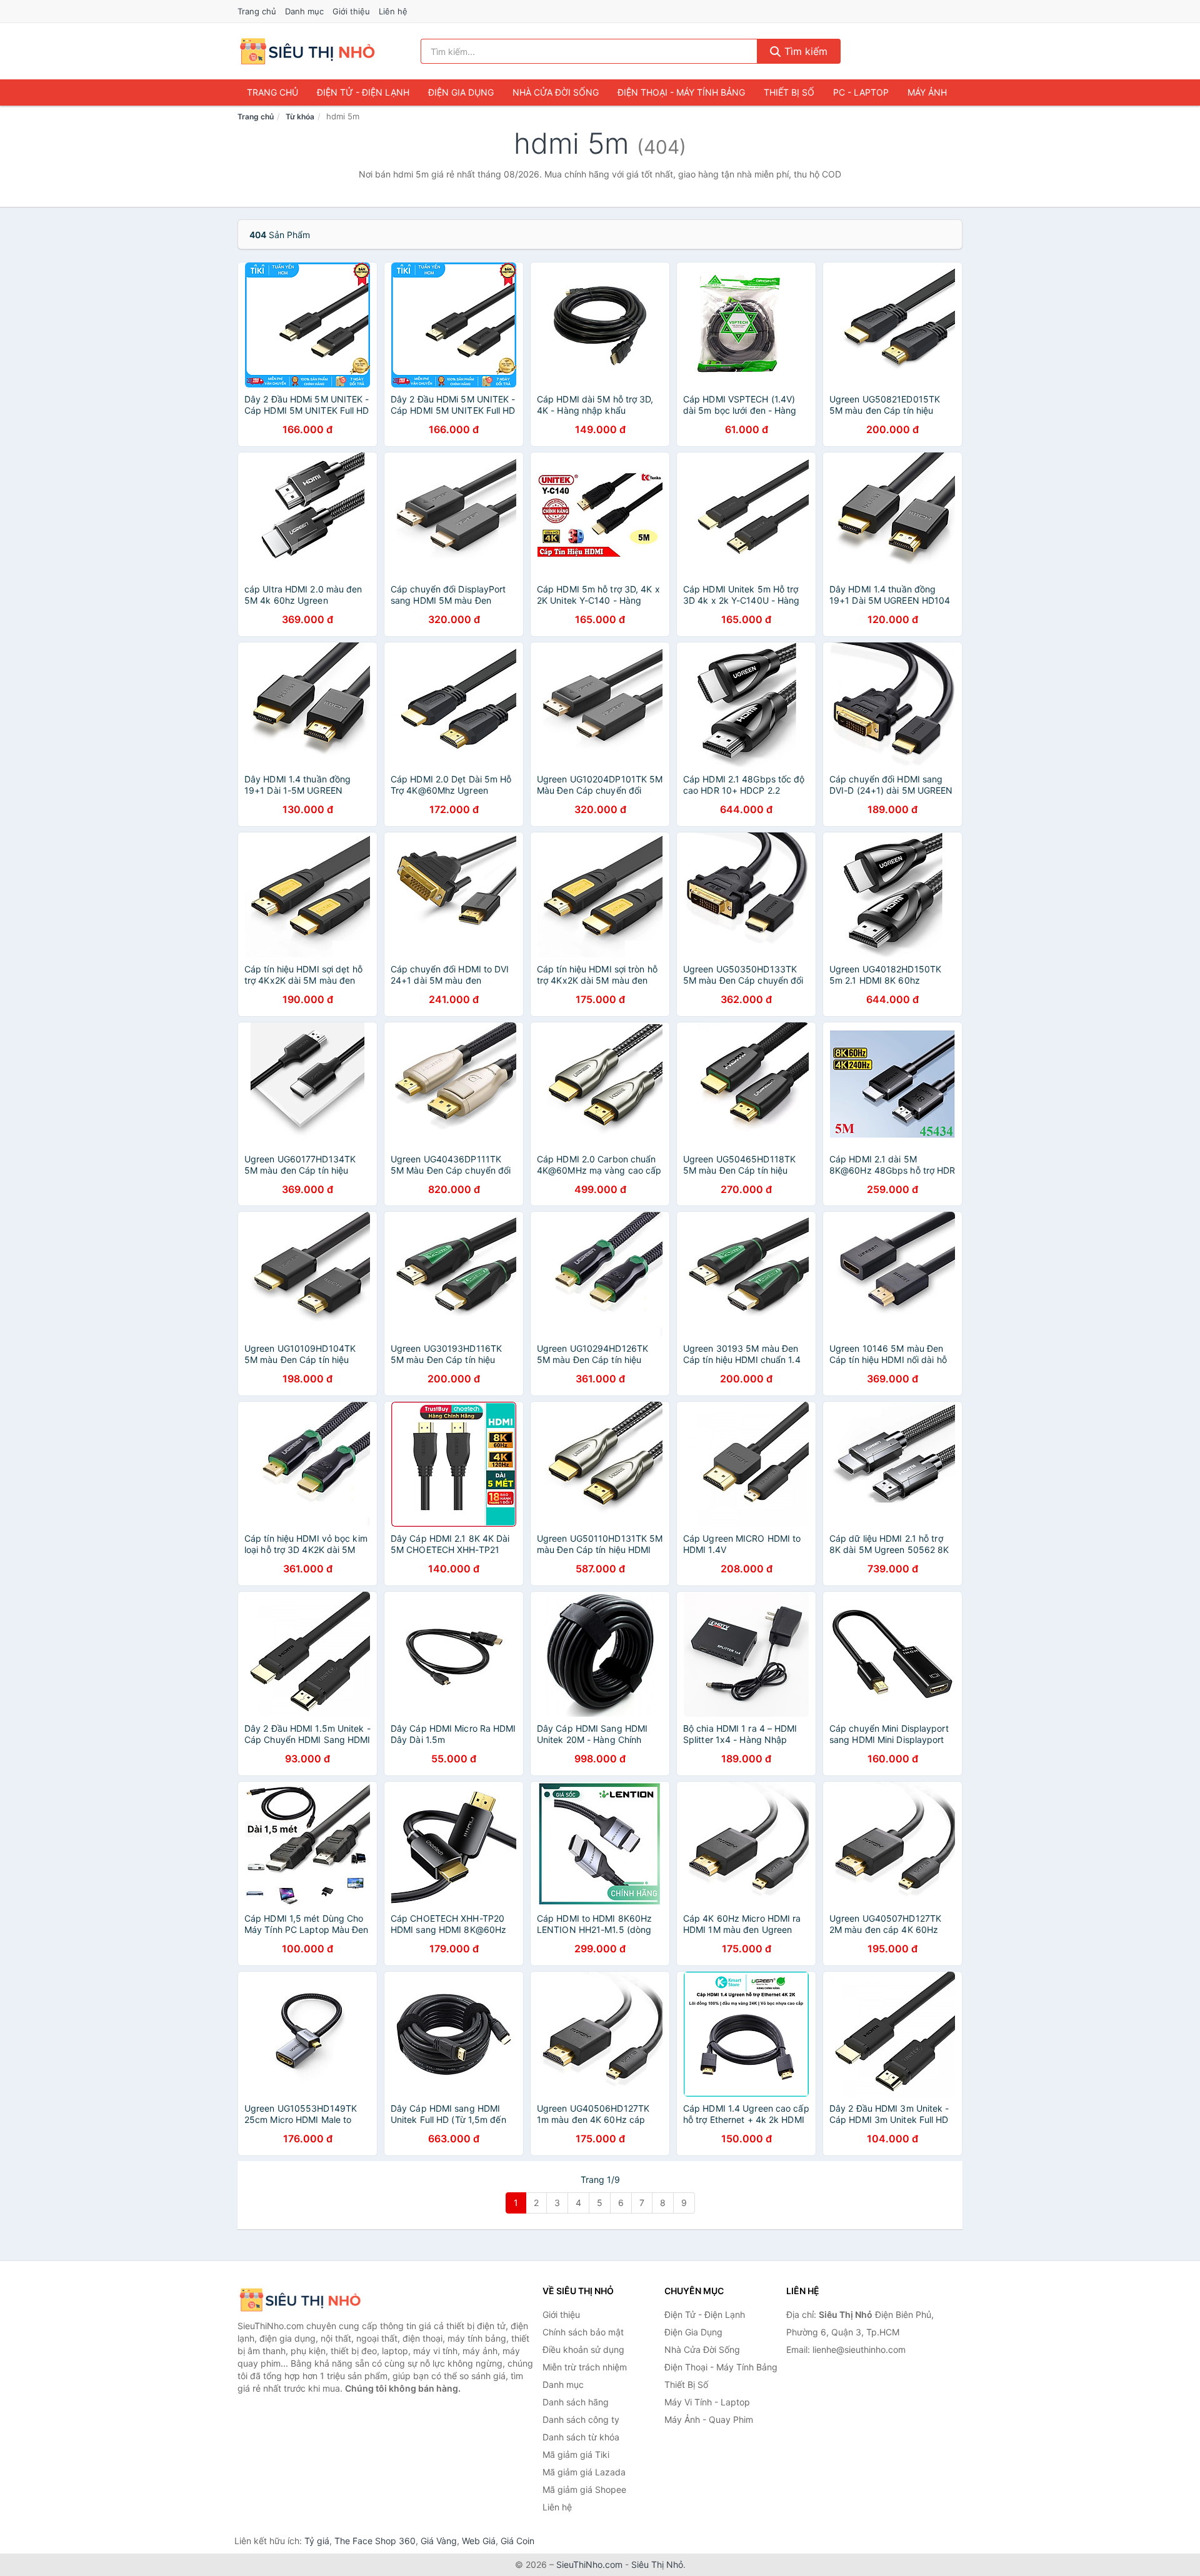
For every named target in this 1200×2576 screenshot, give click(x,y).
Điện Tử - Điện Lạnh (363, 92)
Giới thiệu (351, 11)
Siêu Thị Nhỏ (657, 2564)
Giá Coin (517, 2541)
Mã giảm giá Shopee (584, 2489)
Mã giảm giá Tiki (576, 2454)
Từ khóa (300, 117)
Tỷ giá (317, 2541)
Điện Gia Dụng (461, 92)
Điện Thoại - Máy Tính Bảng (681, 92)
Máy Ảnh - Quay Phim (709, 2419)
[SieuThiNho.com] (307, 51)
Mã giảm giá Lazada (584, 2472)
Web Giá (479, 2541)
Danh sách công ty (581, 2419)
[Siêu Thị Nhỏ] (300, 2300)
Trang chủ (257, 11)
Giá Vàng (439, 2541)
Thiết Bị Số (789, 92)
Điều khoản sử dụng (583, 2349)
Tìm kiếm (804, 51)
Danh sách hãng (576, 2402)
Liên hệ (393, 11)
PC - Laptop (861, 92)
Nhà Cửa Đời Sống (556, 92)
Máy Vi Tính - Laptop (707, 2402)
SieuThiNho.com (589, 2564)
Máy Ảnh (927, 92)
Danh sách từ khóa (581, 2437)
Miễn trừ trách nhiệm (585, 2367)
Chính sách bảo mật (583, 2332)
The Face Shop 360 (375, 2541)
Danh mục (304, 11)
